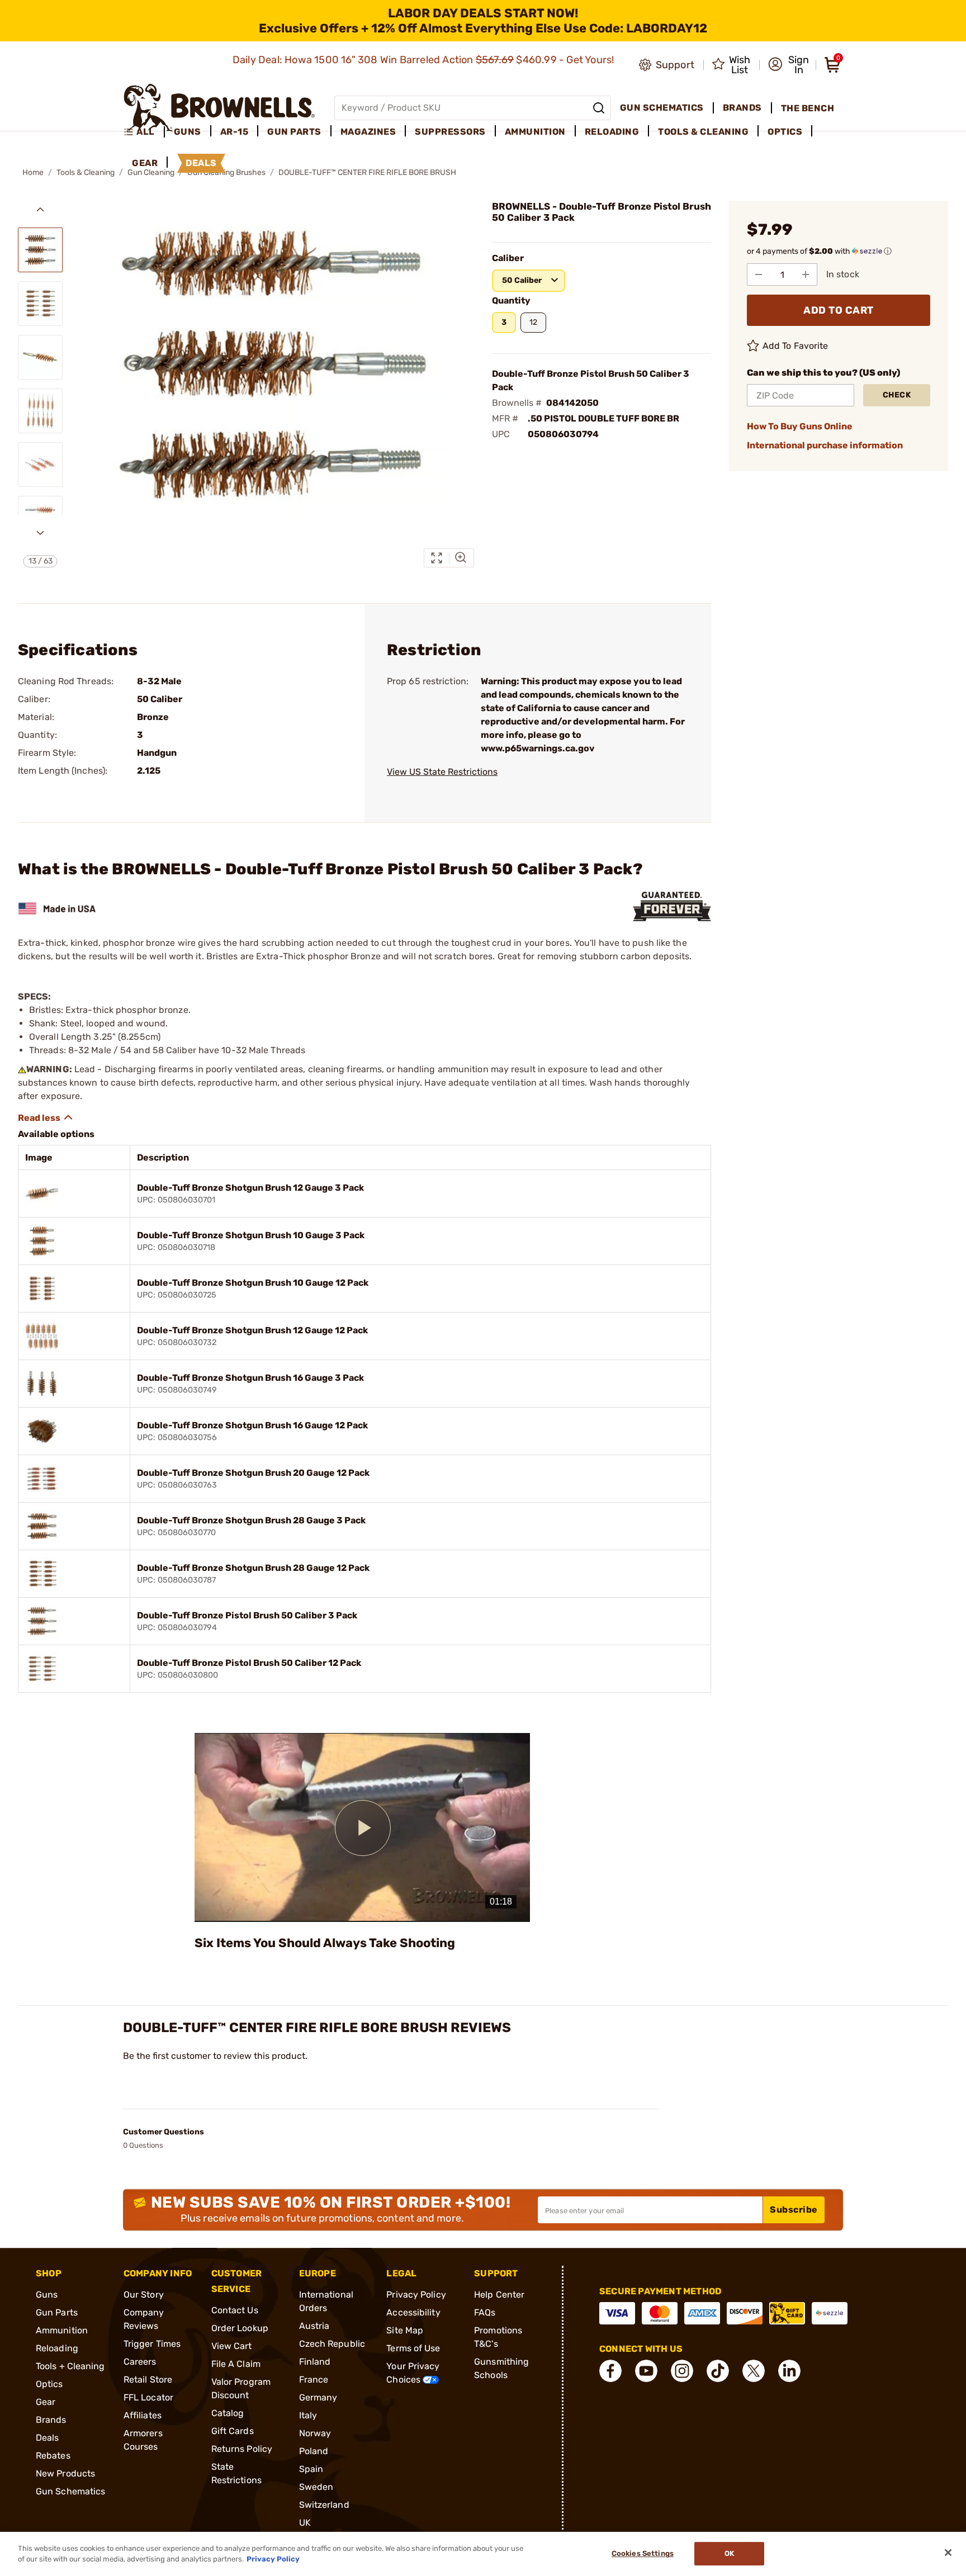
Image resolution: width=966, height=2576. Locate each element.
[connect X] (754, 2371)
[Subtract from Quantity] (759, 274)
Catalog (228, 2413)
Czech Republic (332, 2344)
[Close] (948, 2553)
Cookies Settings (643, 2554)
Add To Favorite (795, 346)
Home (33, 172)
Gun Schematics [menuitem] (662, 108)
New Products (65, 2473)
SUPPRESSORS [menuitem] (450, 132)
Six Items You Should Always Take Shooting (325, 1943)
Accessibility (413, 2312)
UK (305, 2523)
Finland (315, 2362)
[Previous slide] (40, 210)
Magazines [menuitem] (368, 132)
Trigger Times (152, 2344)
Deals (48, 2438)
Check (897, 395)
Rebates (53, 2456)
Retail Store (148, 2380)
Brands (51, 2420)
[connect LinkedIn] (789, 2371)
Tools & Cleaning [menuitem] (703, 132)
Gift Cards (233, 2431)
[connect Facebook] (610, 2371)
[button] (789, 65)
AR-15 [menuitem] (235, 132)
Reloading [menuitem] (612, 132)
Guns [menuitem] (188, 132)
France (314, 2380)
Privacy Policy (416, 2295)
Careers (140, 2362)
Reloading (57, 2348)
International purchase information (825, 445)
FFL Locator (148, 2397)
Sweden (316, 2487)
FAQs (485, 2312)
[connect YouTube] (646, 2371)
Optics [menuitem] (785, 132)
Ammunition (62, 2330)
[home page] (219, 108)
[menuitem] (144, 132)
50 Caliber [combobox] (522, 280)
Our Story (144, 2295)
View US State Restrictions (442, 772)
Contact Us (235, 2310)
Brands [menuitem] (742, 108)
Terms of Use (413, 2348)
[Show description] (46, 1117)
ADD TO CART (839, 310)
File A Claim (236, 2364)
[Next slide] (40, 533)
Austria (314, 2326)
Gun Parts (57, 2312)
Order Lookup (240, 2328)
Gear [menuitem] (145, 163)
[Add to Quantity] (806, 274)
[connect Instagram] (682, 2371)
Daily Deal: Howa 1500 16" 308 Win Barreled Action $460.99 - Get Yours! (425, 60)
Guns (47, 2295)
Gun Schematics (70, 2491)
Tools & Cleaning (86, 172)
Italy (308, 2415)
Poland (314, 2451)
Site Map (405, 2330)
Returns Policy (242, 2449)
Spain (311, 2469)
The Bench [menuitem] (808, 108)
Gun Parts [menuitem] (294, 132)
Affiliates (143, 2415)
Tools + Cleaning (70, 2366)
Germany (318, 2397)
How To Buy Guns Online (800, 426)
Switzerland (324, 2505)
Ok (729, 2554)
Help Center (499, 2295)
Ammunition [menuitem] (535, 132)
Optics (49, 2384)
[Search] (599, 108)
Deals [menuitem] (201, 163)
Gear (46, 2402)
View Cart (232, 2346)
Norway (315, 2433)
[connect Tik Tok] (718, 2371)
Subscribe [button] (794, 2210)
